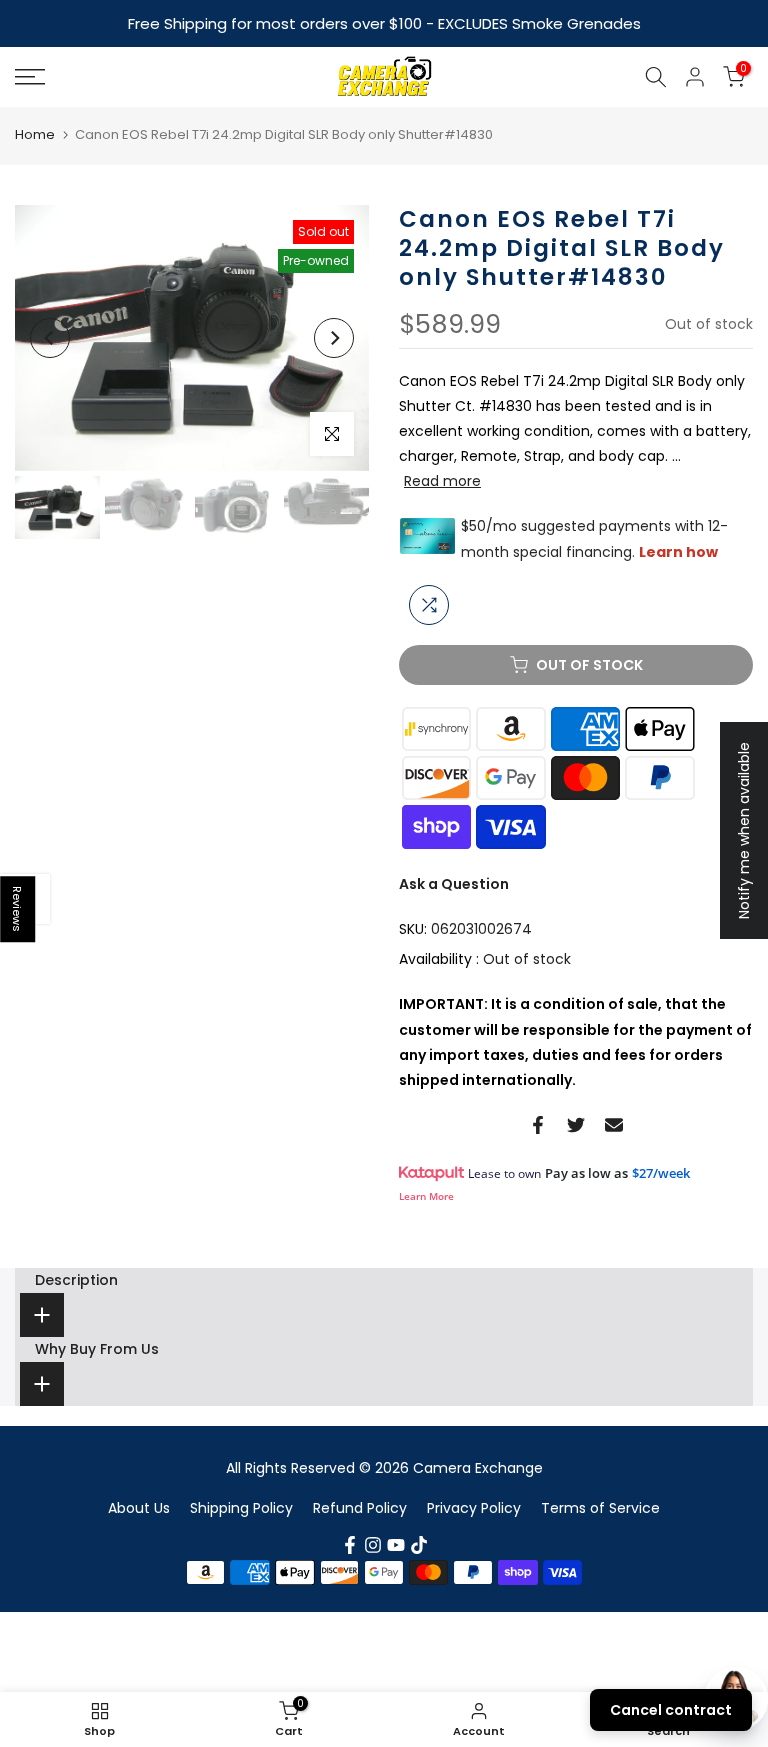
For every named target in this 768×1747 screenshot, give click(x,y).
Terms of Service (600, 1508)
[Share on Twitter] (576, 1125)
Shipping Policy (241, 1508)
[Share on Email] (614, 1125)
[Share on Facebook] (538, 1125)
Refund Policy (360, 1508)
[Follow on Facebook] (350, 1545)
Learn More (426, 1196)
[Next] (334, 338)
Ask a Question (454, 884)
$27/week (661, 1173)
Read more (442, 481)
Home (35, 134)
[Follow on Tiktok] (419, 1545)
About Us (139, 1508)
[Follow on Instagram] (373, 1545)
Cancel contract (671, 1710)
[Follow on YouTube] (396, 1545)
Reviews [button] (18, 909)
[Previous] (50, 338)
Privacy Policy (474, 1508)
